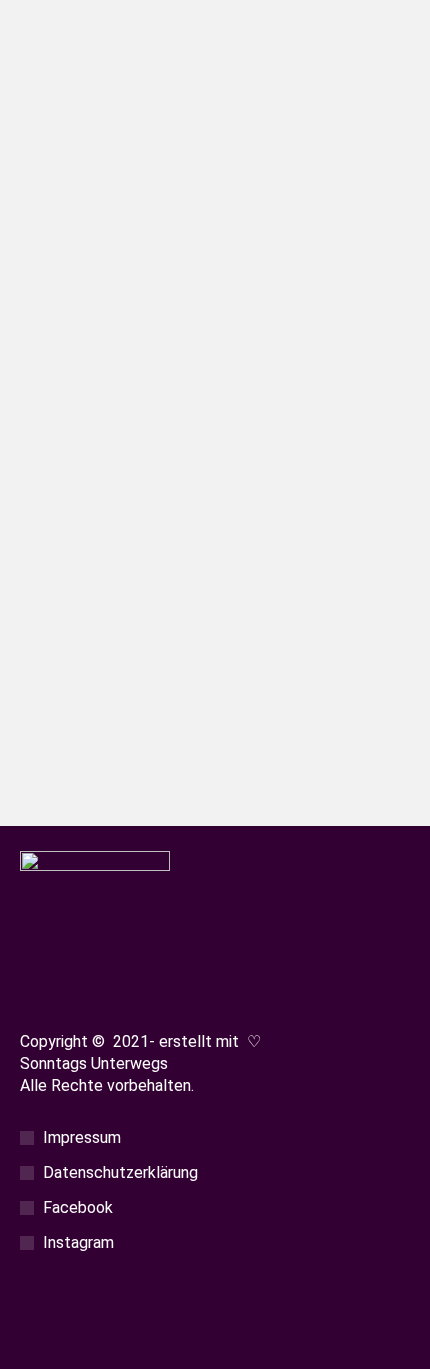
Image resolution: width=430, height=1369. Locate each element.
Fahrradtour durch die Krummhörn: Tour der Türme (204, 531)
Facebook (78, 1207)
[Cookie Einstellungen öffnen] (36, 1342)
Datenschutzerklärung (120, 1172)
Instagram (78, 1242)
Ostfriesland (80, 569)
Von (195, 569)
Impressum (82, 1137)
